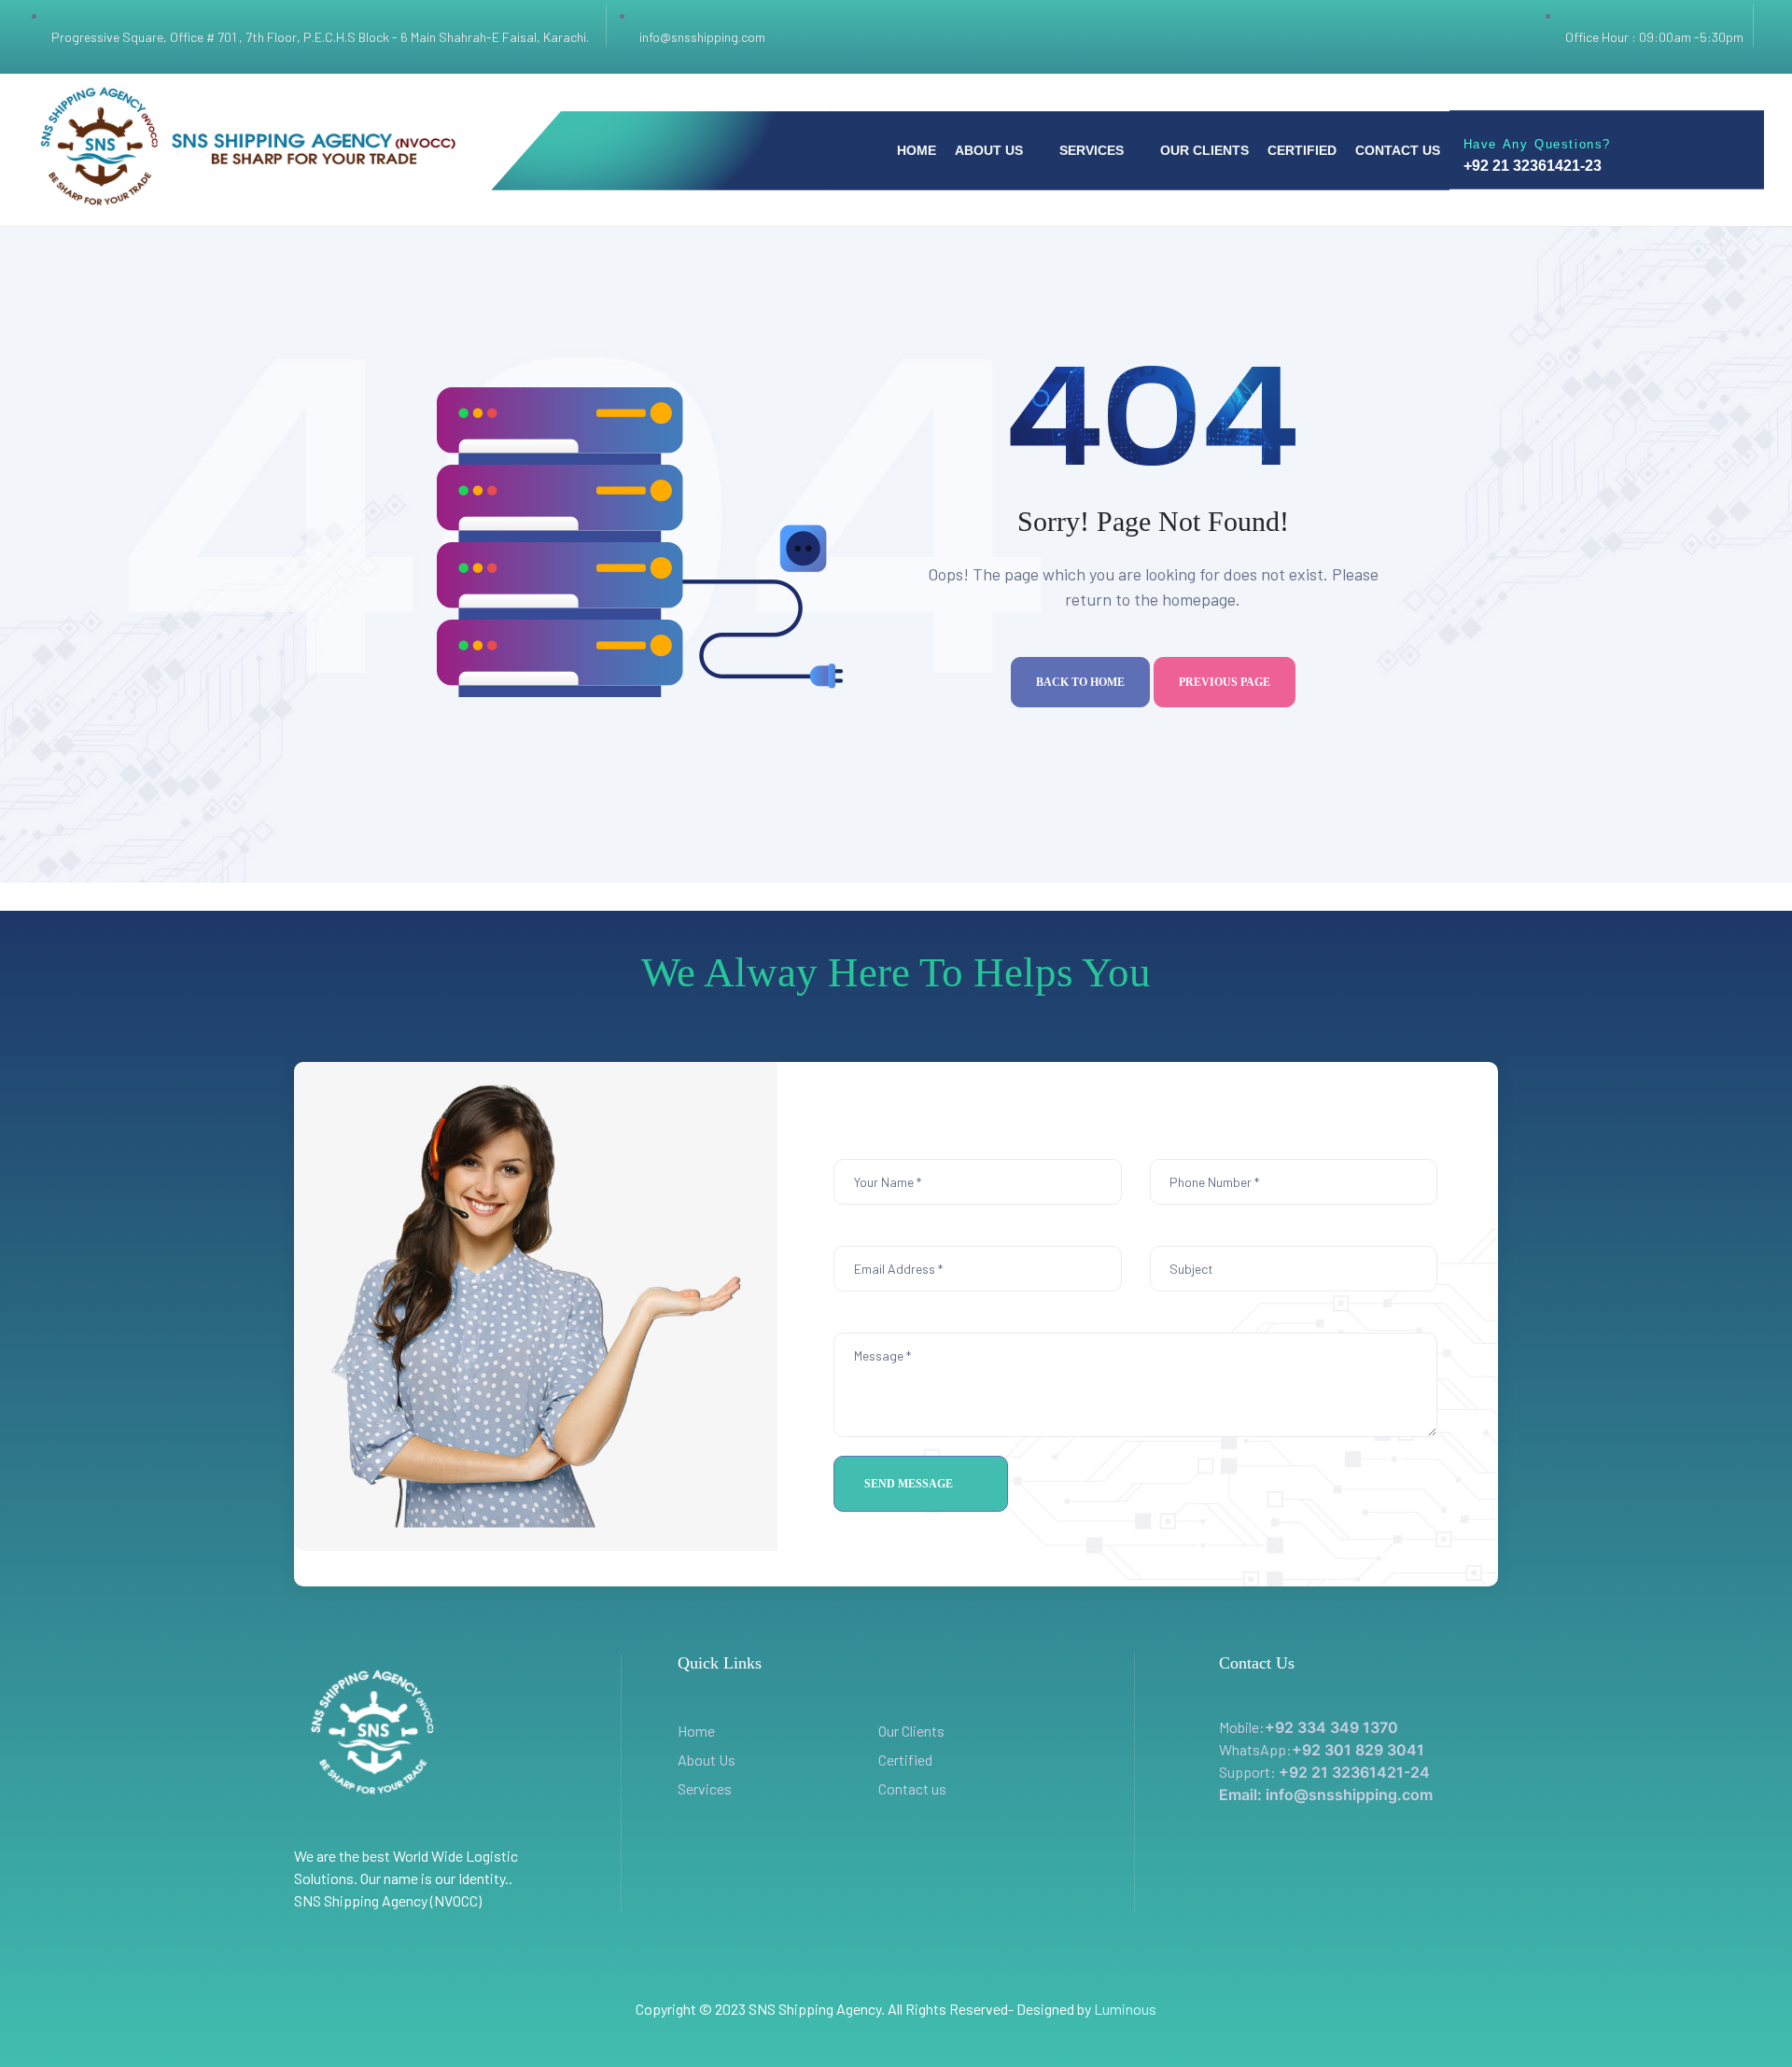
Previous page (1225, 682)
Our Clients (911, 1731)
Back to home (1080, 682)
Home (696, 1731)
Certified (905, 1760)
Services (705, 1788)
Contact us (912, 1788)
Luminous (1125, 2009)
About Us (707, 1760)
